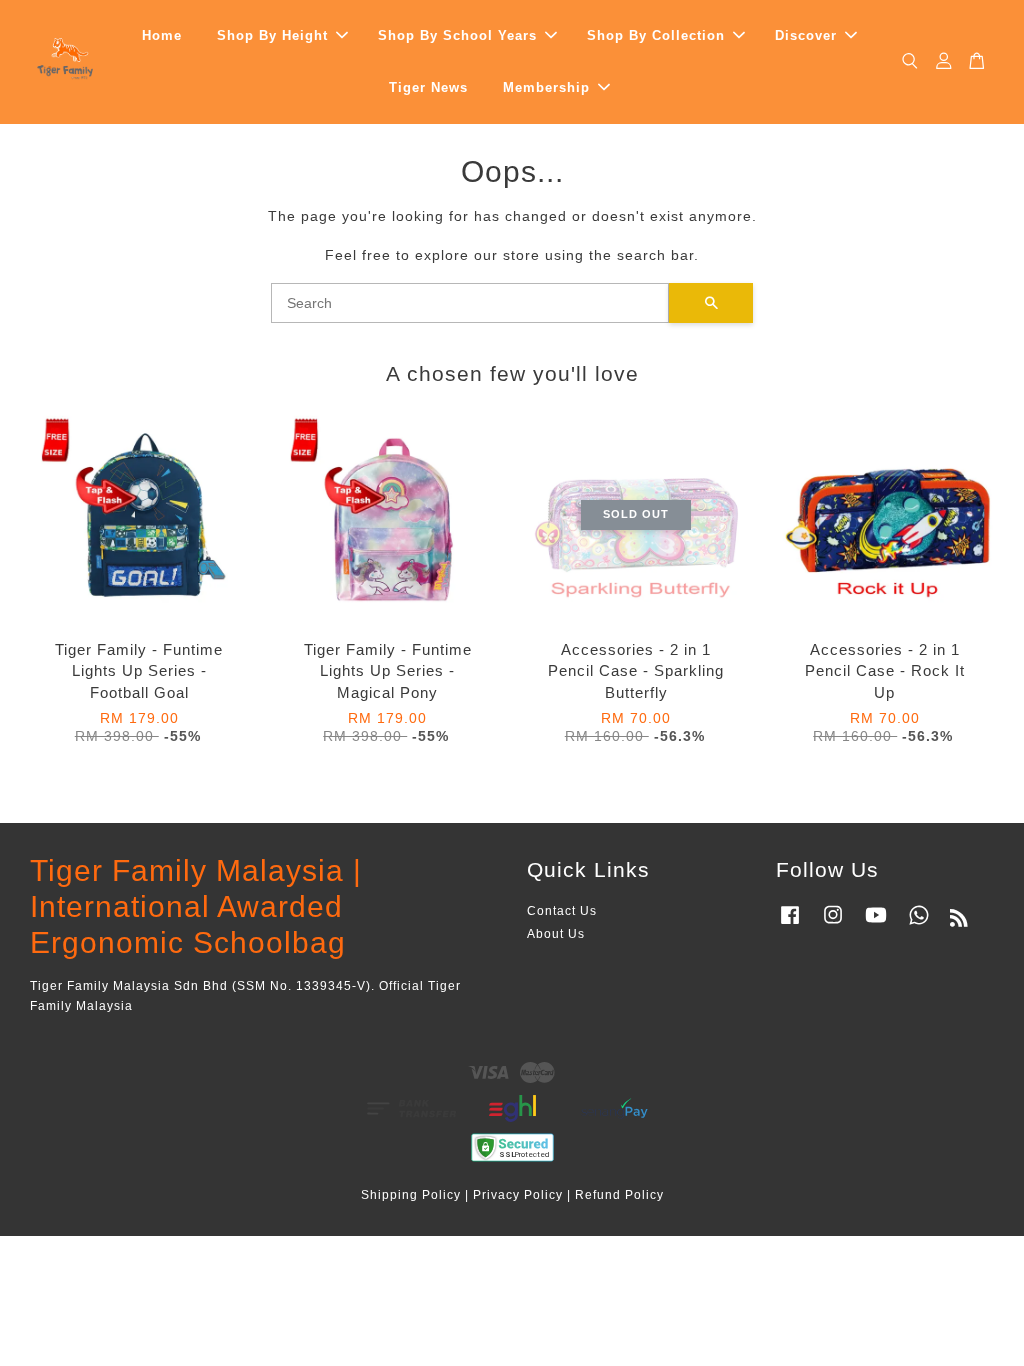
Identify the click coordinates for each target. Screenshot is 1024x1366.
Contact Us (562, 911)
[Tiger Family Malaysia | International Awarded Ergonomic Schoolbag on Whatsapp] (919, 925)
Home (162, 35)
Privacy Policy (518, 1195)
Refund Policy (619, 1195)
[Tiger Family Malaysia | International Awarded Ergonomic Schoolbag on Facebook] (790, 925)
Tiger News (428, 87)
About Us (556, 934)
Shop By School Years (457, 35)
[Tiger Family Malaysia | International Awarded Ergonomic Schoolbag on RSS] (959, 922)
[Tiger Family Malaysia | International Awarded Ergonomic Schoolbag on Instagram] (833, 925)
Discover (806, 35)
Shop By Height (272, 35)
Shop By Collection (656, 35)
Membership (546, 87)
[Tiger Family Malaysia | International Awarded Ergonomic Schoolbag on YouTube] (876, 925)
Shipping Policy (411, 1195)
